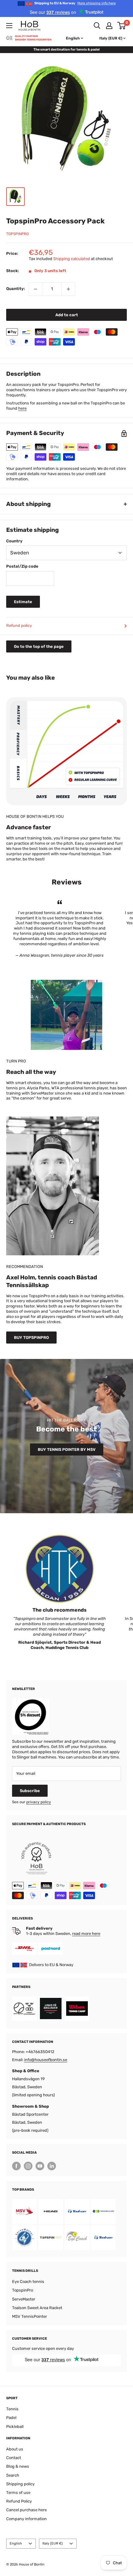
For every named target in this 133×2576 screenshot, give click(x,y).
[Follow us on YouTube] (40, 2166)
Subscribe (30, 1791)
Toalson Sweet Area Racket (37, 2308)
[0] (122, 26)
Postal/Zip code (22, 566)
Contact (14, 2458)
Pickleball (15, 2427)
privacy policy (39, 1802)
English (16, 2543)
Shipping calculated (72, 259)
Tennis (12, 2409)
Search (13, 2475)
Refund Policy (19, 2501)
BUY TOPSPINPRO (31, 1338)
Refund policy (19, 625)
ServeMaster (24, 2299)
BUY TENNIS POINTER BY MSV (67, 1450)
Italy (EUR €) (53, 2543)
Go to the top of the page (39, 646)
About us (15, 2449)
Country (14, 541)
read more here (86, 1934)
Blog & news (18, 2466)
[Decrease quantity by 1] (36, 289)
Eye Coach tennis (28, 2282)
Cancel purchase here (26, 2510)
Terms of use (18, 2493)
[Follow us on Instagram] (28, 2166)
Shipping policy (20, 2484)
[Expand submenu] (9, 26)
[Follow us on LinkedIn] (52, 2166)
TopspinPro (17, 234)
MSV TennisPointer (30, 2316)
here (22, 408)
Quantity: (16, 289)
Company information (26, 2519)
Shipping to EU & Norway (75, 3)
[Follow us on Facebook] (16, 2166)
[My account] (109, 26)
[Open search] (97, 26)
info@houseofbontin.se (46, 2060)
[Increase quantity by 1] (68, 289)
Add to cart (67, 315)
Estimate (23, 602)
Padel (11, 2418)
